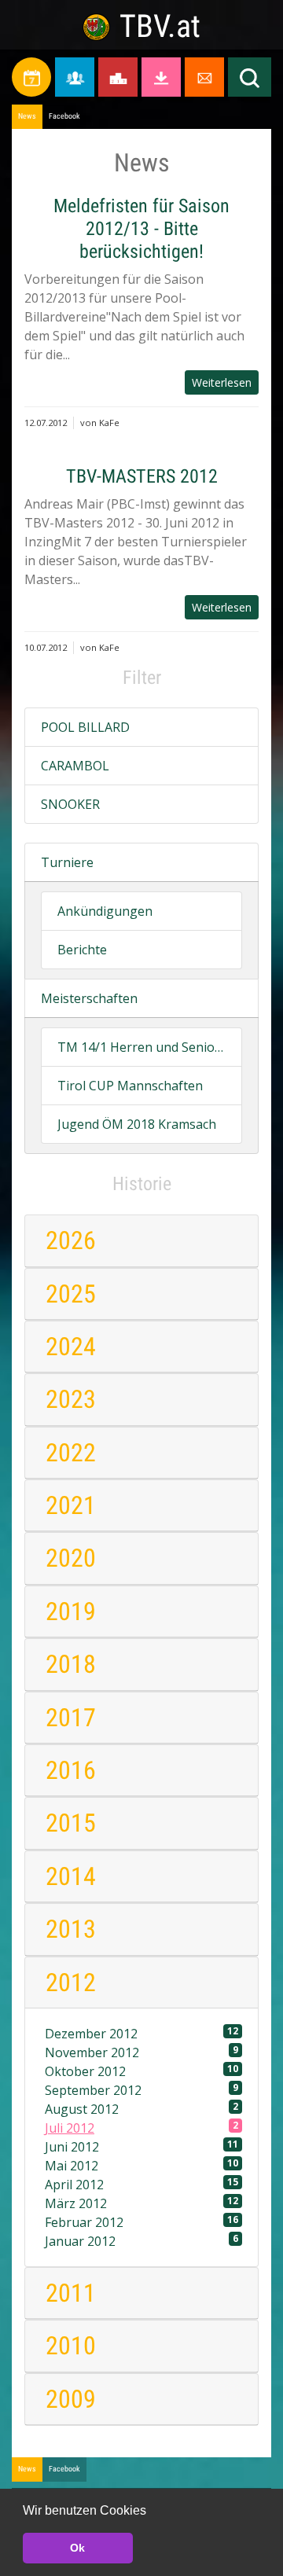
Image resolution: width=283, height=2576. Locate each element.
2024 (71, 1347)
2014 (71, 1876)
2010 (71, 2346)
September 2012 (141, 2090)
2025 (71, 1294)
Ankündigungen (105, 911)
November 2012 (141, 2052)
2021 (71, 1505)
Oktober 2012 (141, 2071)
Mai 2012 (141, 2165)
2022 (71, 1453)
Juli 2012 (141, 2128)
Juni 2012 (141, 2146)
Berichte (82, 950)
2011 (71, 2293)
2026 (71, 1240)
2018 (71, 1664)
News (27, 116)
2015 (71, 1823)
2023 (71, 1399)
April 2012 (141, 2184)
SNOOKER (70, 804)
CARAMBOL (75, 766)
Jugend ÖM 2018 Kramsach (137, 1124)
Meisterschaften (89, 998)
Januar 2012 (141, 2241)
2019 (71, 1611)
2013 (71, 1929)
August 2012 (141, 2109)
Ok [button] (77, 2548)
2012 (71, 1983)
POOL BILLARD (85, 727)
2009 (71, 2399)
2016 (71, 1770)
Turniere (67, 862)
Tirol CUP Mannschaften (130, 1086)
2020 (71, 1558)
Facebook (64, 116)
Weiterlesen (222, 382)
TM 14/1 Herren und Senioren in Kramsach (141, 1047)
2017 (71, 1718)
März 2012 (141, 2203)
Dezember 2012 (141, 2033)
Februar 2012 (141, 2222)
